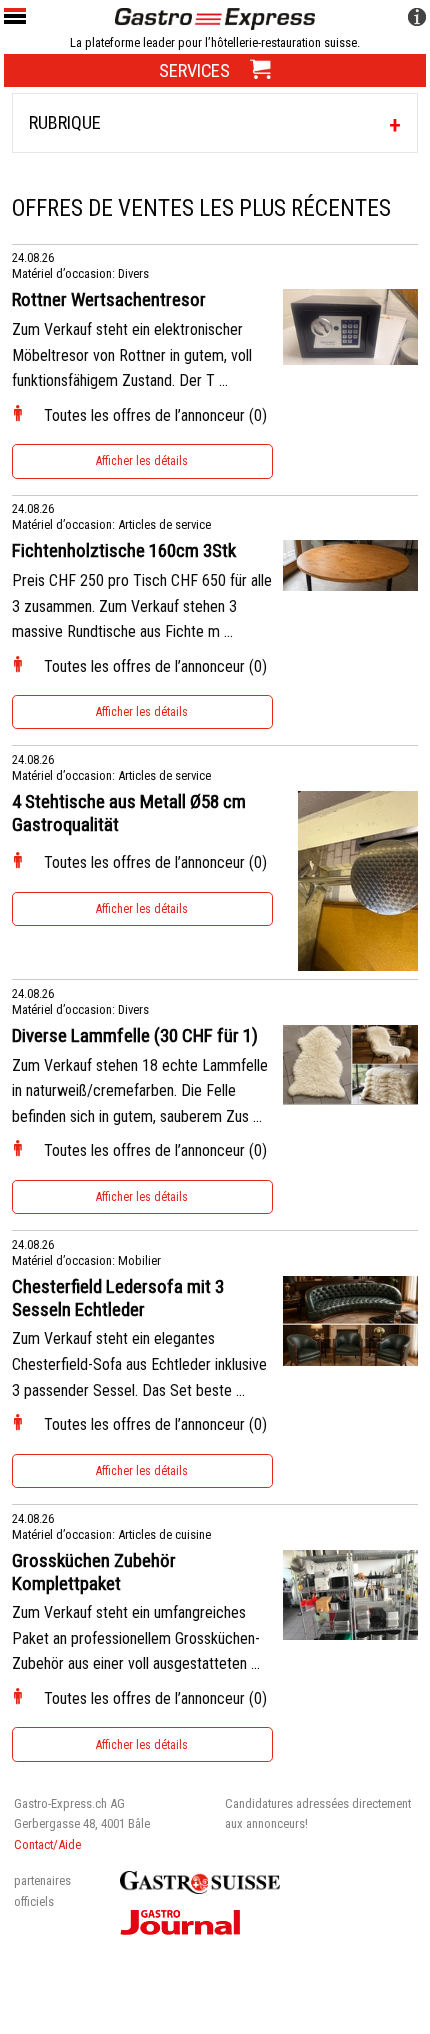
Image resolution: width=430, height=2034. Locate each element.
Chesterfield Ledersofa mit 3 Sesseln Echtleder (118, 1298)
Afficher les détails (142, 461)
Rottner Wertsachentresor (109, 300)
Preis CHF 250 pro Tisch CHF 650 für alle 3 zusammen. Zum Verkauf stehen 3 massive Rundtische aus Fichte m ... (142, 606)
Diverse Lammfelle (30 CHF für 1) (135, 1036)
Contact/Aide (47, 1844)
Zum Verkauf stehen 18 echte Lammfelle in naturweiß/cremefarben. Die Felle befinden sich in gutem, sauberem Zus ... (140, 1091)
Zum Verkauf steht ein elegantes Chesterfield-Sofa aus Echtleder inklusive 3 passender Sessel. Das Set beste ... (139, 1364)
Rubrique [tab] (65, 122)
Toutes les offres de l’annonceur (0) (155, 415)
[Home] (215, 17)
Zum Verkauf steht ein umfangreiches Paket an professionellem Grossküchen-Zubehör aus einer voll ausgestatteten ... (136, 1638)
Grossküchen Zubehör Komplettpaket (94, 1572)
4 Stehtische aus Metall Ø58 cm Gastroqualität (129, 813)
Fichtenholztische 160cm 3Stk (124, 551)
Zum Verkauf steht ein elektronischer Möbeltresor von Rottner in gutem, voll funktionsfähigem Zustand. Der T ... (132, 355)
